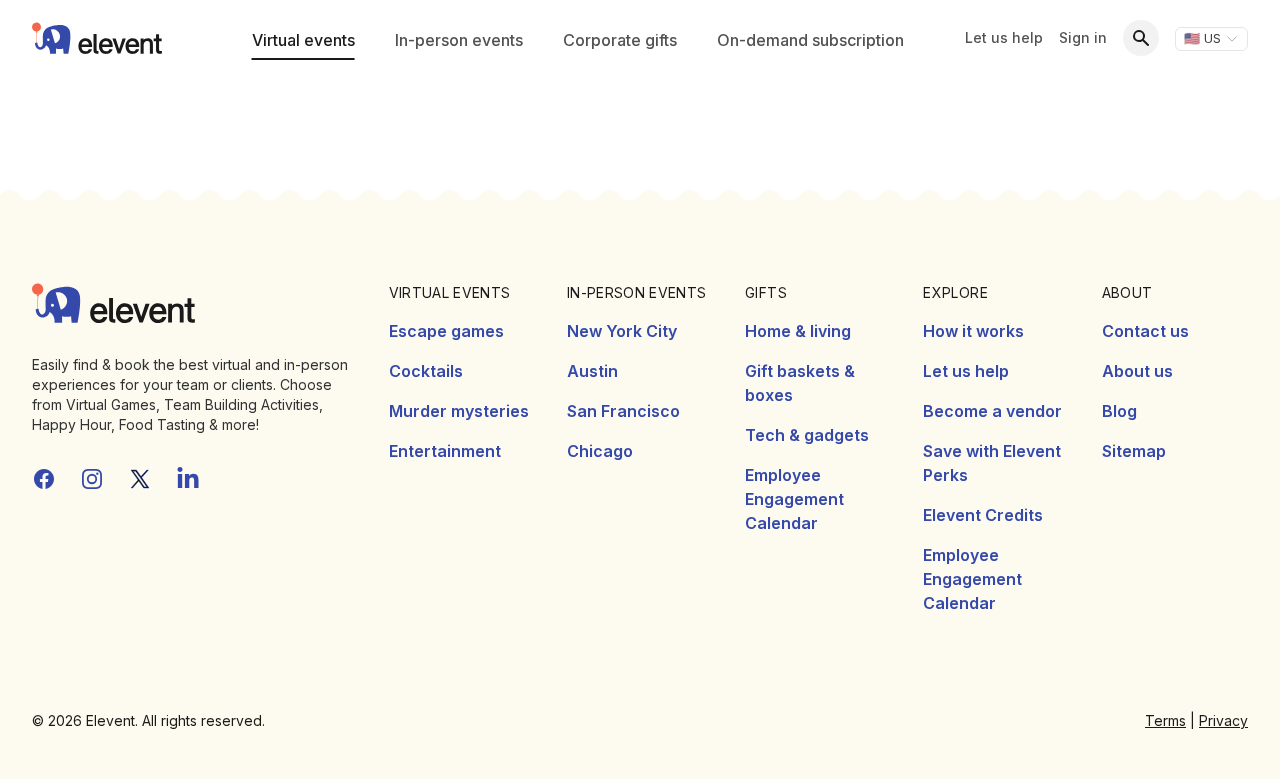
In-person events (459, 40)
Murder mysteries (459, 411)
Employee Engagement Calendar (794, 499)
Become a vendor (992, 411)
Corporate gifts (620, 40)
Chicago (600, 451)
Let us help (1004, 37)
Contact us (1145, 331)
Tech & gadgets (807, 435)
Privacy (1223, 720)
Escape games (446, 331)
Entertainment (445, 451)
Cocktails (426, 371)
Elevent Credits (983, 515)
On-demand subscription (810, 40)
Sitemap (1134, 451)
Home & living (798, 331)
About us (1137, 371)
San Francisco (623, 411)
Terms (1165, 720)
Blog (1119, 411)
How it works (973, 331)
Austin (592, 371)
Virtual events (303, 40)
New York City (622, 331)
